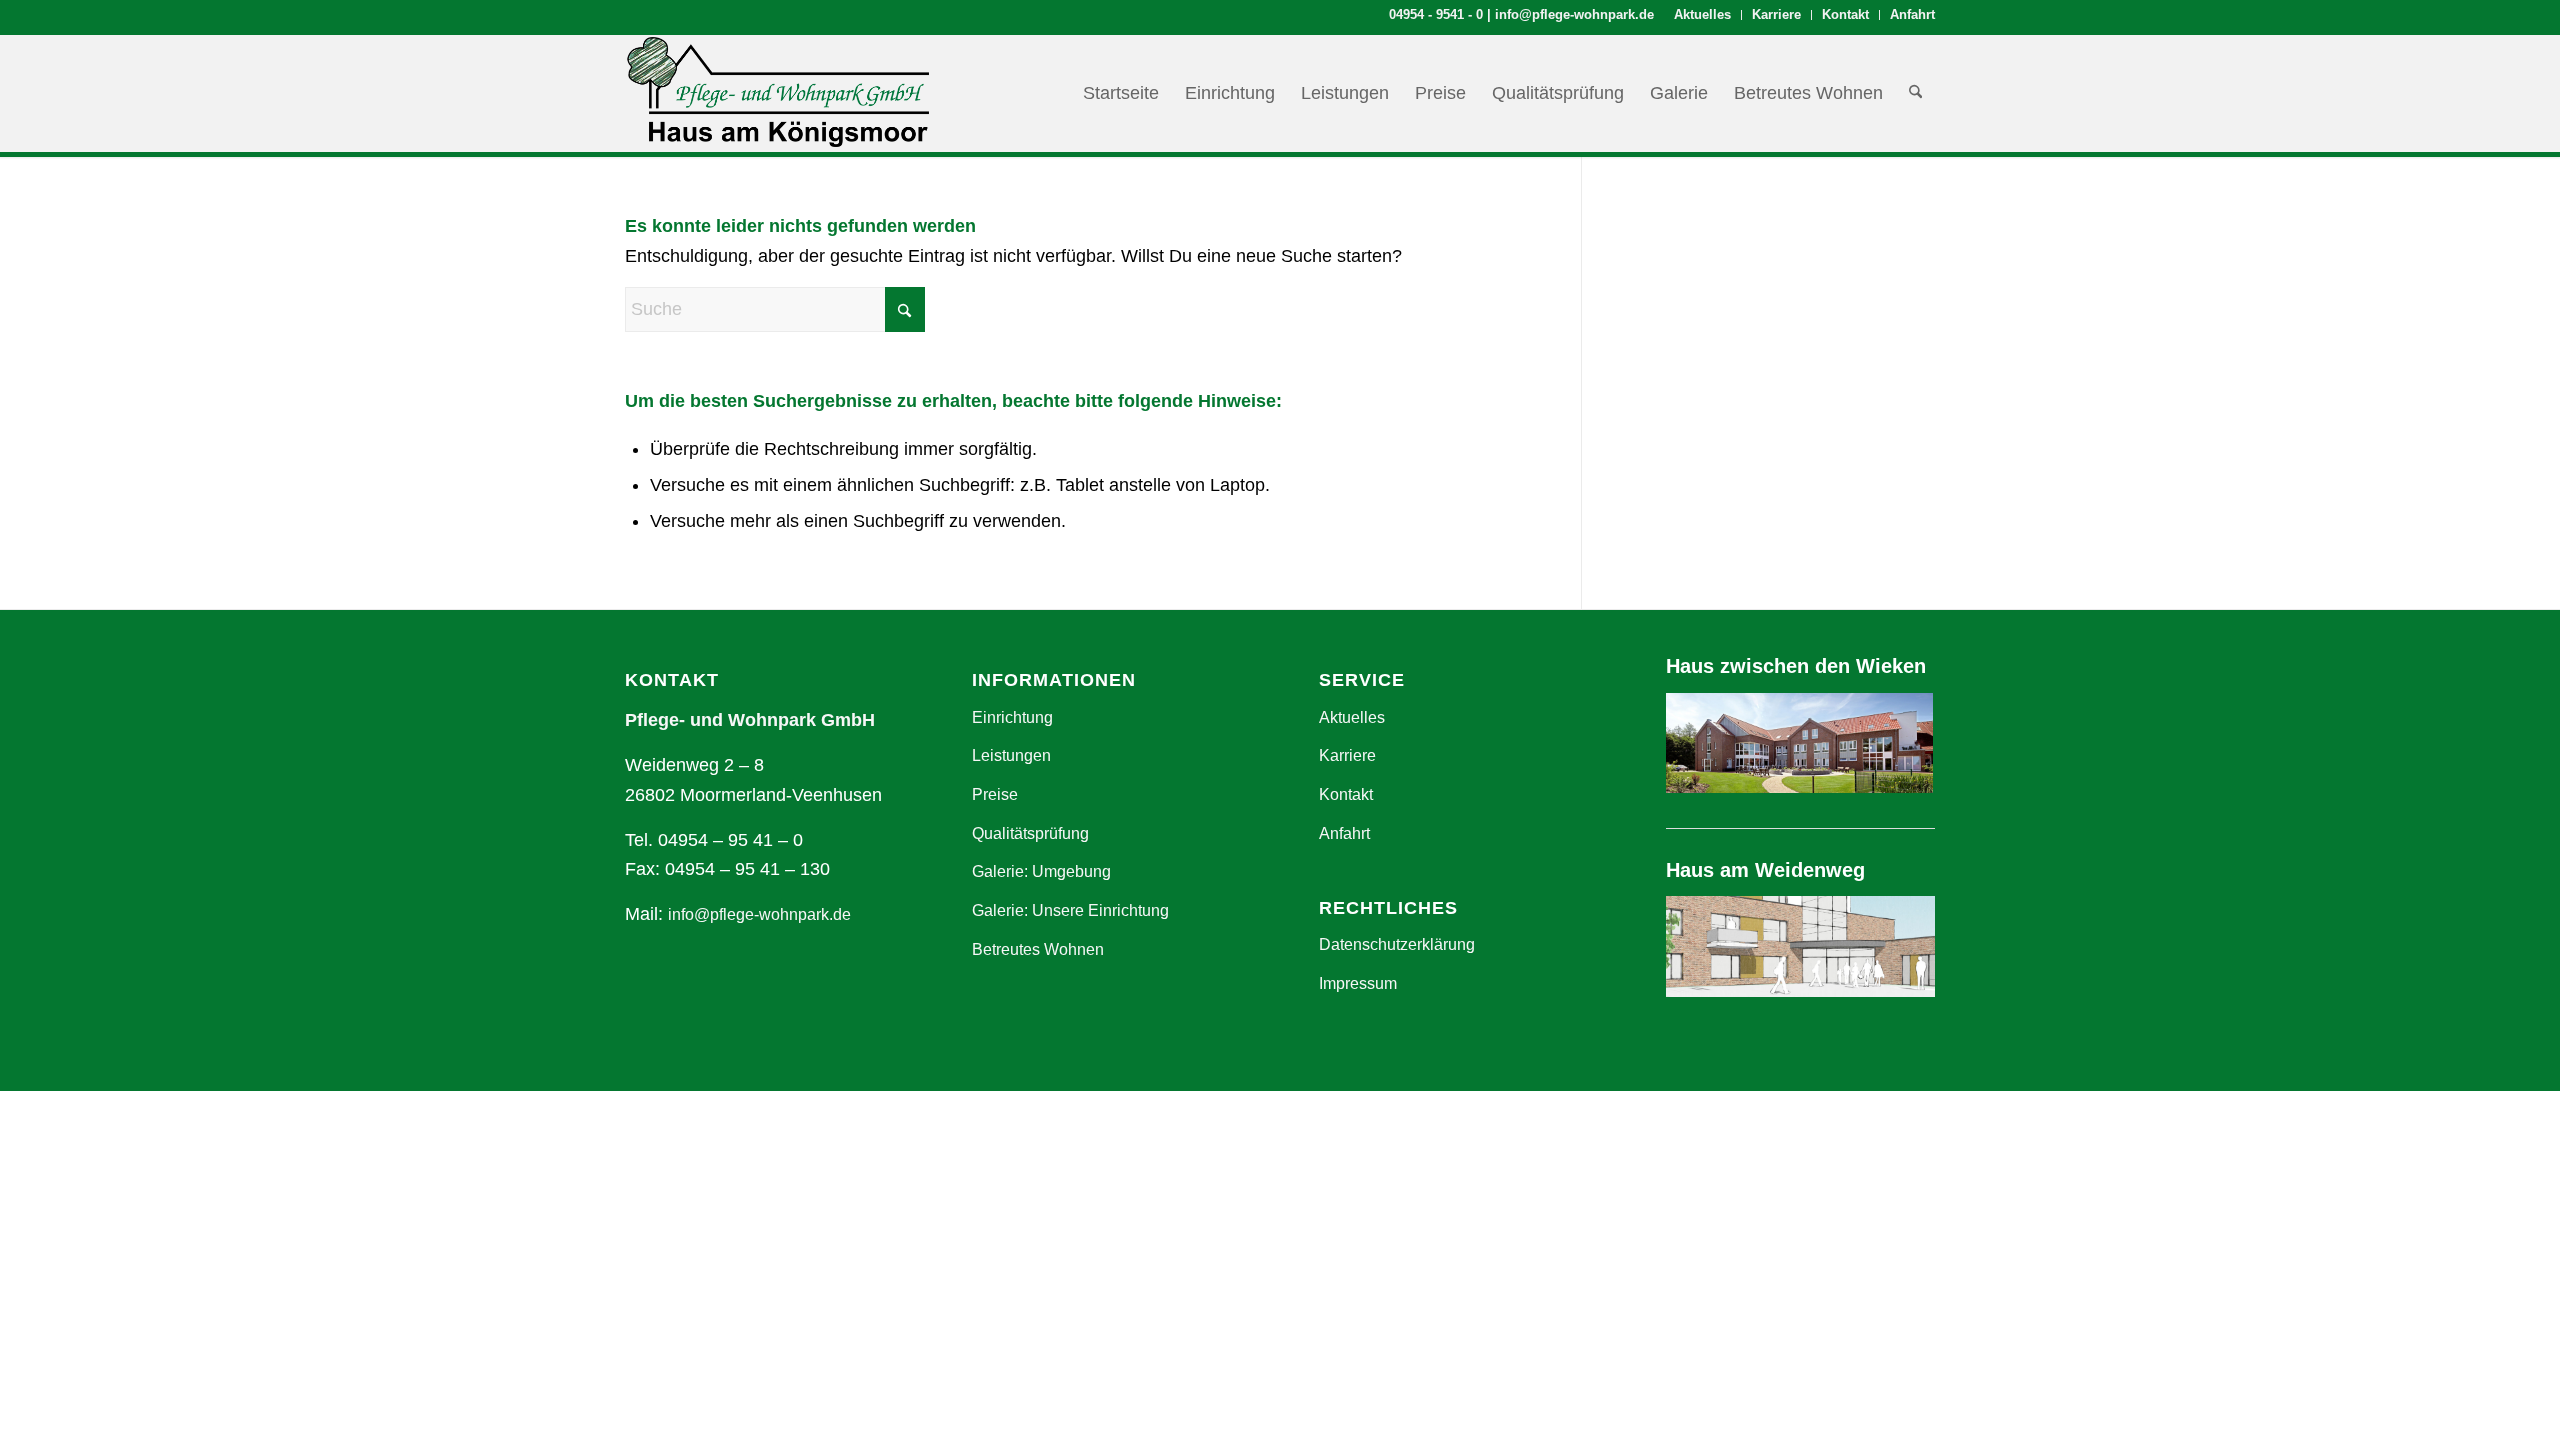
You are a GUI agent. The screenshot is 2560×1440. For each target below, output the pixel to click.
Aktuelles (1702, 14)
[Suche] (1915, 93)
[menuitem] (1703, 15)
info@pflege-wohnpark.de (1574, 14)
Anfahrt (1912, 14)
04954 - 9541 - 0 (1436, 14)
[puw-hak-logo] (777, 93)
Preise (995, 794)
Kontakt (1845, 14)
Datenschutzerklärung (1397, 944)
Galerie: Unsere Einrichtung (1070, 910)
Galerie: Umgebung (1041, 871)
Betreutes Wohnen (1038, 949)
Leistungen (1011, 755)
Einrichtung (1012, 717)
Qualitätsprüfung (1030, 833)
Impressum (1358, 983)
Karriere (1776, 14)
